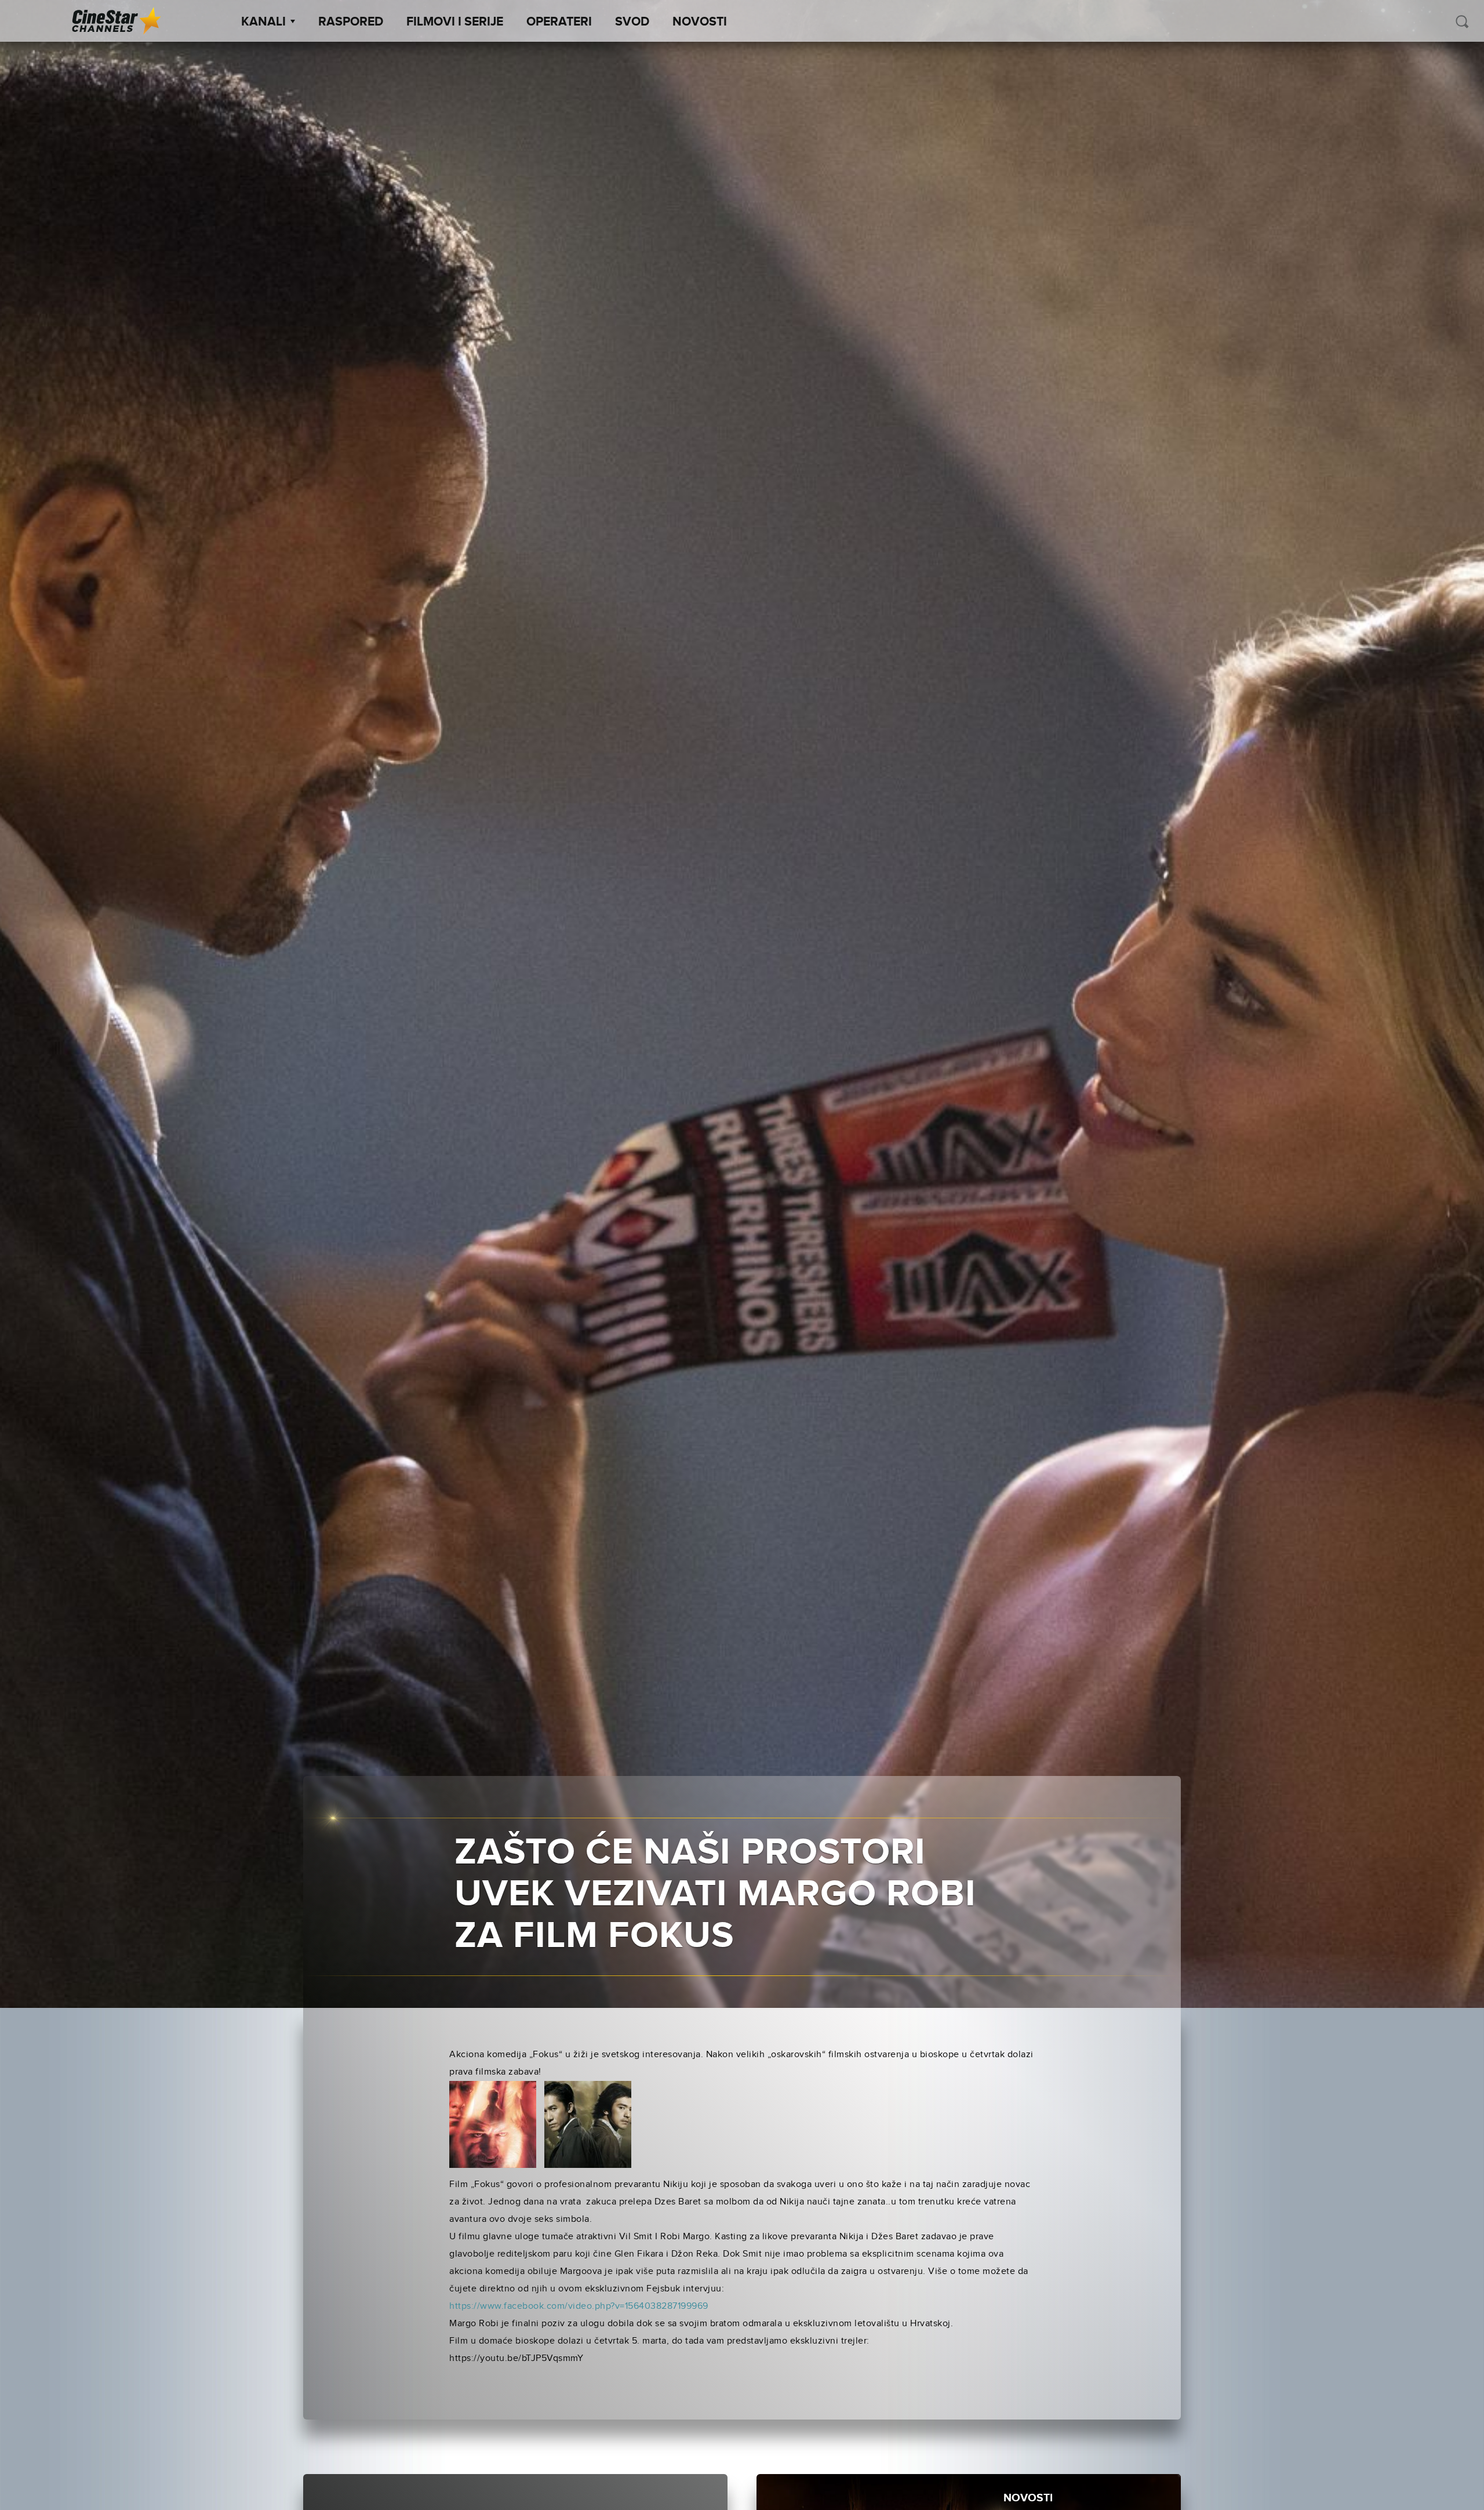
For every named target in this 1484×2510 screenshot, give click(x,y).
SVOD (632, 22)
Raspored (351, 22)
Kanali (263, 22)
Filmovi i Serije (455, 22)
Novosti (700, 22)
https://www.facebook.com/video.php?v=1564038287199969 (579, 2306)
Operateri (559, 22)
